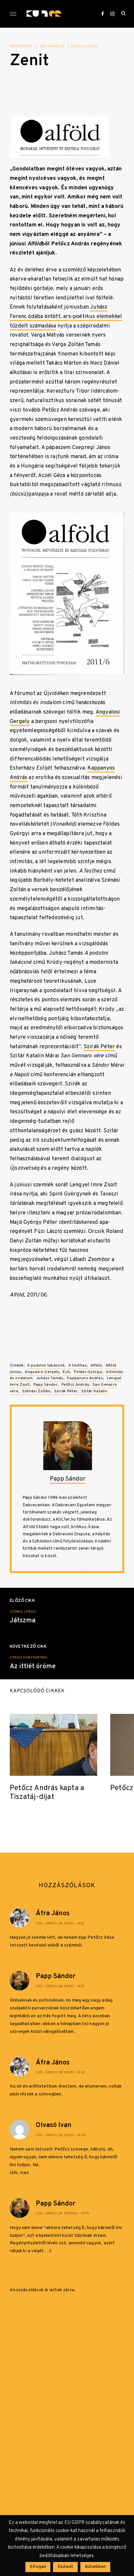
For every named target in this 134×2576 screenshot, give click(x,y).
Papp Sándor (21, 46)
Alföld (96, 1366)
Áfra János (53, 1914)
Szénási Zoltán (36, 1391)
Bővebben (95, 2567)
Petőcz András (75, 1385)
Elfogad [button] (38, 2567)
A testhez (78, 1366)
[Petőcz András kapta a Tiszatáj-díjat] (54, 1745)
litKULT (91, 46)
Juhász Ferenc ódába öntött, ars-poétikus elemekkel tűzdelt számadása (66, 316)
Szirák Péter (99, 1047)
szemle (77, 46)
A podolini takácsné (46, 1366)
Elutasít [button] (65, 2567)
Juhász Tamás (50, 1378)
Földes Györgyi (88, 1372)
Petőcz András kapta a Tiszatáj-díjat (47, 1793)
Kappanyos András (85, 1378)
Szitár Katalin (94, 1391)
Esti (66, 1372)
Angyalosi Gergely (42, 1372)
